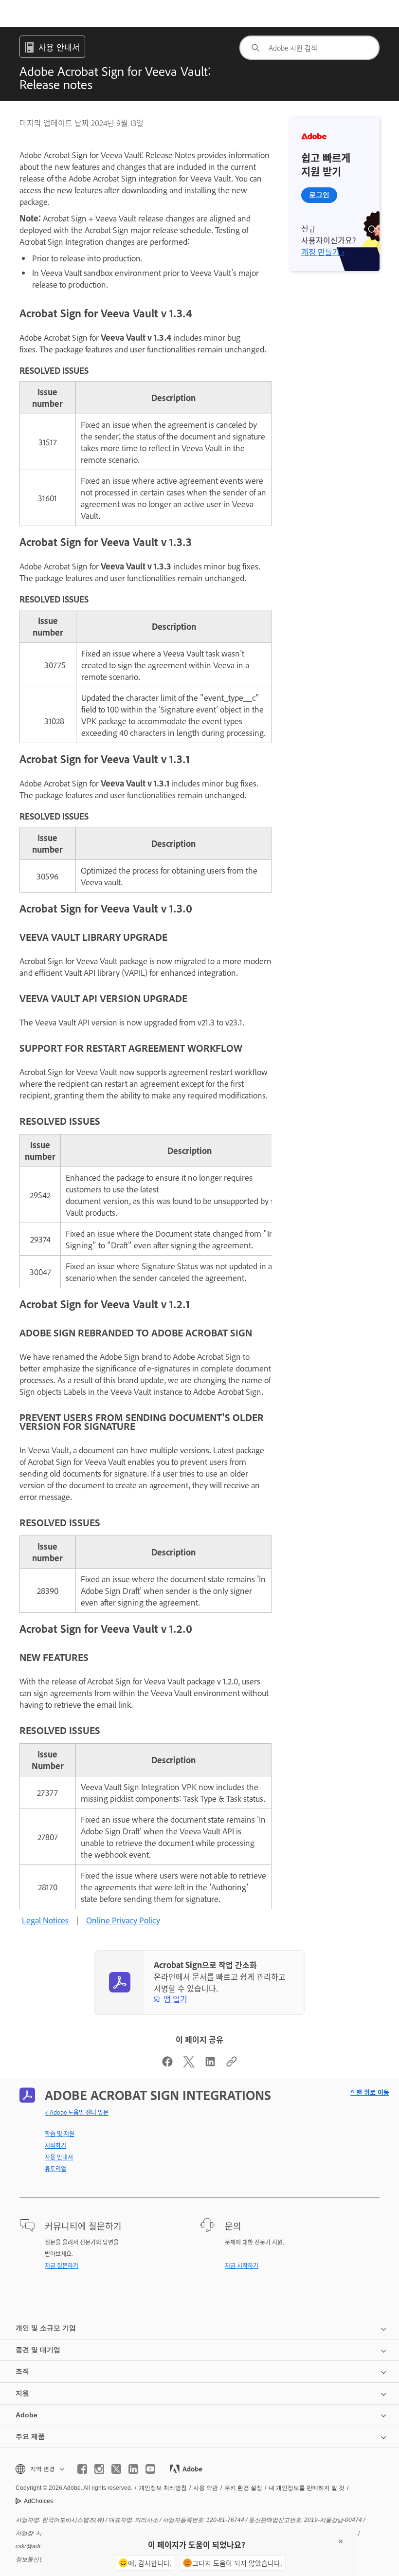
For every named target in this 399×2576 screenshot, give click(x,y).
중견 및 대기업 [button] (38, 2350)
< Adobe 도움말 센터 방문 (77, 2112)
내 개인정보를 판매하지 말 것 (307, 2488)
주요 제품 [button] (30, 2436)
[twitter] (116, 2469)
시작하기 (55, 2145)
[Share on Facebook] (167, 2064)
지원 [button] (22, 2393)
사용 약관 (206, 2488)
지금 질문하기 (62, 2265)
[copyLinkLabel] (232, 2064)
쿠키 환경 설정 (243, 2488)
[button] (39, 2469)
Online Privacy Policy (123, 1920)
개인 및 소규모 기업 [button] (46, 2328)
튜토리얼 (55, 2169)
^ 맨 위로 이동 (370, 2092)
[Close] (341, 2541)
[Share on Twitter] (189, 2064)
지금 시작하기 (242, 2265)
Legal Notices (45, 1920)
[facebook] (82, 2469)
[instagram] (99, 2469)
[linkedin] (133, 2469)
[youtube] (150, 2469)
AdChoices (38, 2501)
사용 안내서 (59, 2157)
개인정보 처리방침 (163, 2488)
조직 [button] (22, 2371)
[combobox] (309, 48)
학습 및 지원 (60, 2134)
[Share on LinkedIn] (210, 2064)
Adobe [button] (27, 2415)
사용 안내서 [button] (59, 47)
